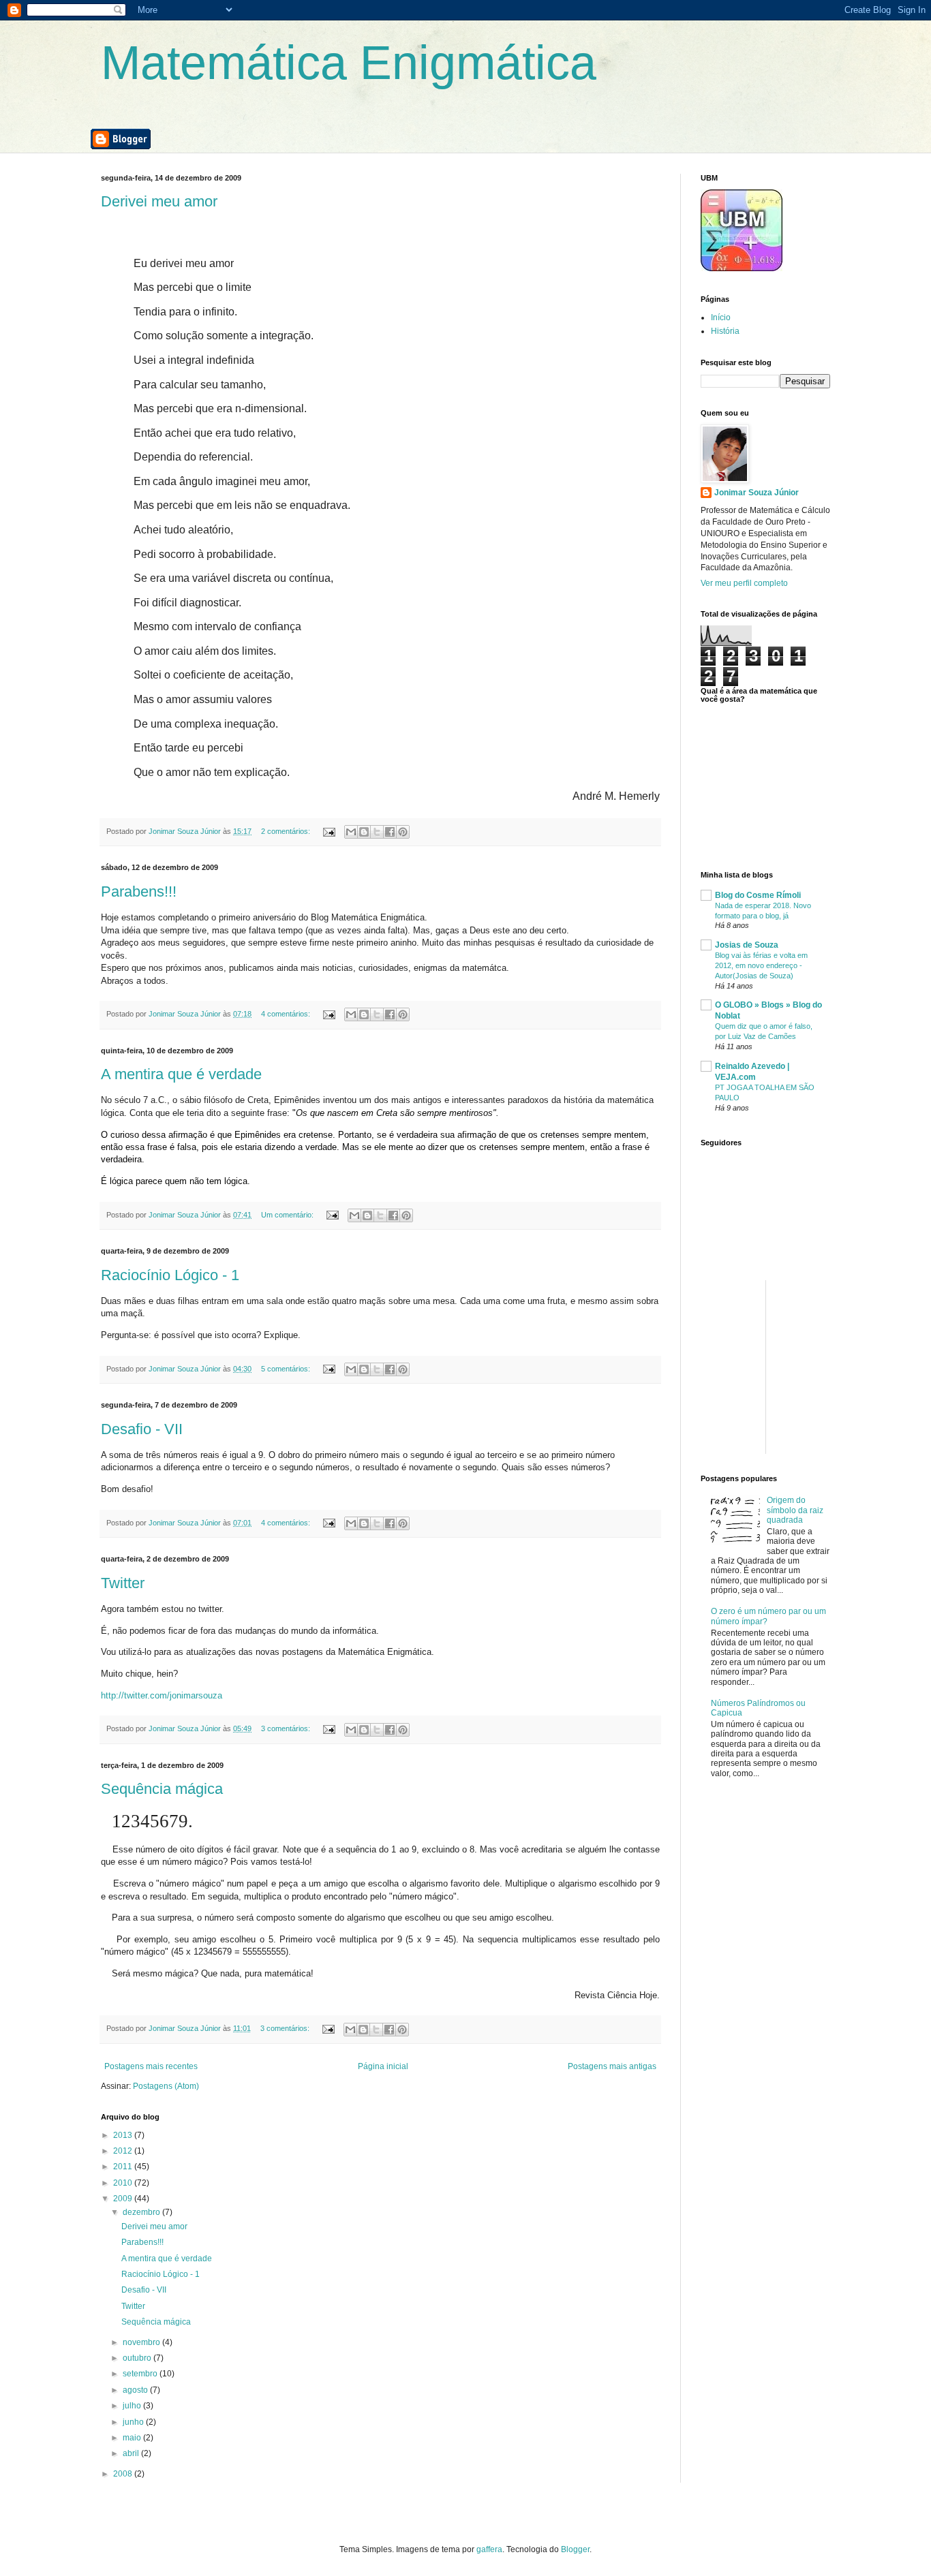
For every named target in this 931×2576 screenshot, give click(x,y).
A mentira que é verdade (181, 1074)
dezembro (142, 2212)
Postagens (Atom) (166, 2086)
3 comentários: (287, 1728)
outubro (138, 2358)
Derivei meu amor (159, 201)
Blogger (575, 2549)
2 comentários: (287, 831)
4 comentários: (287, 1014)
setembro (141, 2374)
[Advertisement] (803, 1365)
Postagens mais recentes (151, 2066)
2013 (124, 2135)
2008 (124, 2474)
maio (133, 2438)
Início (721, 317)
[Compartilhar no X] (377, 832)
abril (132, 2453)
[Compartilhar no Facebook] (390, 832)
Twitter (123, 1583)
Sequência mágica (162, 1789)
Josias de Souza (747, 945)
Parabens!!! (139, 891)
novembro (142, 2342)
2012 (124, 2151)
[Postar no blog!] (364, 832)
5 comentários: (287, 1369)
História (725, 331)
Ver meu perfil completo (744, 583)
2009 (124, 2199)
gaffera (489, 2549)
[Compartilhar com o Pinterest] (403, 832)
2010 (124, 2183)
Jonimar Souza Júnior (757, 493)
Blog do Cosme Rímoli (758, 895)
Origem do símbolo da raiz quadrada (795, 1510)
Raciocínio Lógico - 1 (170, 1275)
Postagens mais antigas (612, 2066)
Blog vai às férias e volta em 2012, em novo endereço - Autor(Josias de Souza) (761, 965)
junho (134, 2422)
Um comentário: (288, 1215)
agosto (136, 2390)
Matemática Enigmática (349, 63)
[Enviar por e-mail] (351, 832)
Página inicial (383, 2066)
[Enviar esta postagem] (329, 831)
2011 (124, 2167)
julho (133, 2406)
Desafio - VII (142, 1429)
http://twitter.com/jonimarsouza (162, 1695)
